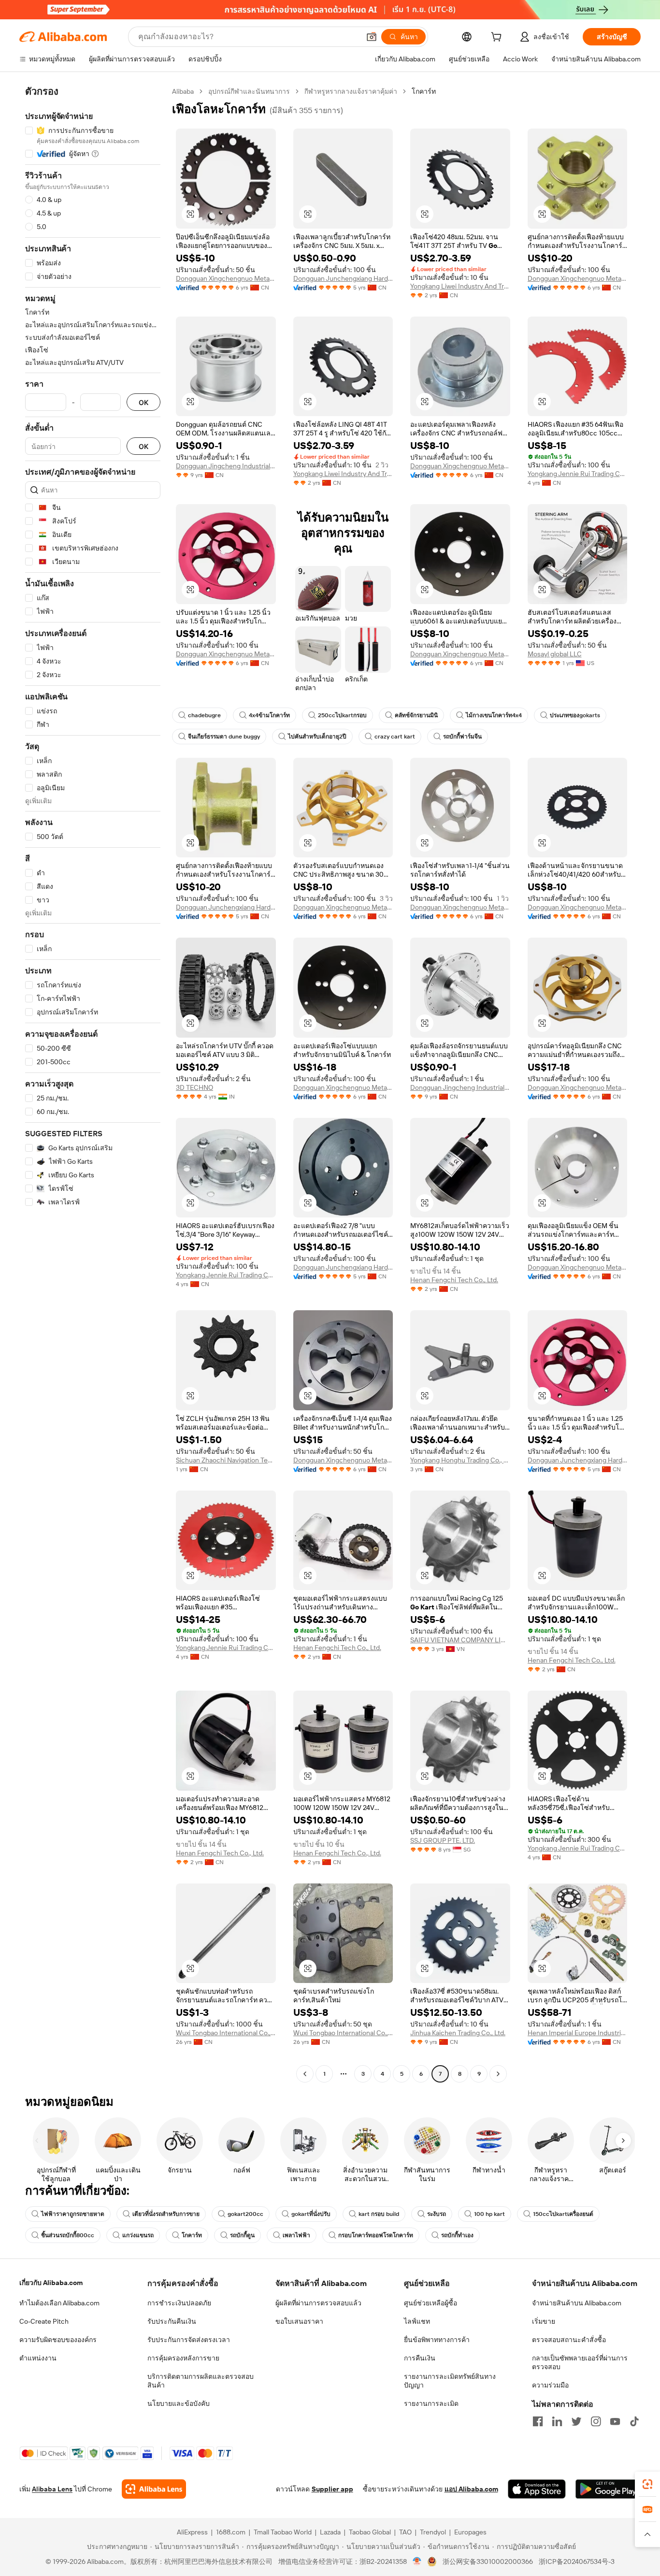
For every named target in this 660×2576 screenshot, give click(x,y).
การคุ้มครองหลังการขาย (183, 2358)
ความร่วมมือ (550, 2385)
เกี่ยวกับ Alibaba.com (51, 2283)
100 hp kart (489, 2214)
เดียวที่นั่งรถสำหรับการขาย (166, 2214)
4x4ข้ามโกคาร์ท (269, 715)
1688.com (231, 2532)
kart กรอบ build (379, 2214)
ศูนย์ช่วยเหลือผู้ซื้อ (430, 2303)
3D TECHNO (194, 1087)
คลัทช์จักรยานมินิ (416, 715)
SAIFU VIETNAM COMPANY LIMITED (460, 1640)
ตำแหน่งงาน (38, 2358)
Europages (470, 2532)
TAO (405, 2532)
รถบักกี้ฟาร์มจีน (462, 737)
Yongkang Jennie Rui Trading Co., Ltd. (578, 474)
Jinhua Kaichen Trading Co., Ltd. (458, 2033)
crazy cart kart (395, 737)
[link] (647, 2484)
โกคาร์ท (192, 2235)
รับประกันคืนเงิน (172, 2321)
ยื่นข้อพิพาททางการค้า (437, 2340)
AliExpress (192, 2532)
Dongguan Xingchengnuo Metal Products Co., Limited (226, 278)
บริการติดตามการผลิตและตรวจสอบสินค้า (201, 2381)
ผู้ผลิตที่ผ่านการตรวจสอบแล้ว (318, 2303)
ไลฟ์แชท (417, 2321)
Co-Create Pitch (44, 2321)
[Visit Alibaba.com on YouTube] (615, 2421)
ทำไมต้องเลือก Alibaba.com (59, 2303)
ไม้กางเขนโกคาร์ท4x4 (494, 715)
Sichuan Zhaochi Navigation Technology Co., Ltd (226, 1460)
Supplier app (332, 2489)
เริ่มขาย (544, 2321)
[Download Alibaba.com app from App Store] (537, 2489)
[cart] (498, 38)
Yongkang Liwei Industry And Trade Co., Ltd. (460, 286)
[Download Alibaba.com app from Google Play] (608, 2489)
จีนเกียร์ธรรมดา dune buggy (224, 737)
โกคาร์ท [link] (424, 91)
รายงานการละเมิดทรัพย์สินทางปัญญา (450, 2381)
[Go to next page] (498, 2074)
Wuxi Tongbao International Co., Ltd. (226, 2033)
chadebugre (204, 715)
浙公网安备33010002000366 (488, 2562)
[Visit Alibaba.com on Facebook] (538, 2421)
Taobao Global (370, 2532)
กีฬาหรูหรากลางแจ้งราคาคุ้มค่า (351, 91)
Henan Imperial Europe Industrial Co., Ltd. (578, 2033)
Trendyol (433, 2532)
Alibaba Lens (52, 2489)
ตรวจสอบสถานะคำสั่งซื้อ (569, 2340)
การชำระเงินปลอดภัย (179, 2303)
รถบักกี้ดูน (242, 2235)
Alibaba (183, 91)
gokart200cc (245, 2214)
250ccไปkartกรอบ (342, 715)
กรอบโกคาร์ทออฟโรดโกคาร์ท (376, 2235)
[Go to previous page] (305, 2074)
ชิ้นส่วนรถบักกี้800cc (68, 2235)
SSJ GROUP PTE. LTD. (443, 1840)
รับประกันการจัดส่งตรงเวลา (189, 2340)
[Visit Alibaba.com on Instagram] (596, 2421)
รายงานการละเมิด (431, 2403)
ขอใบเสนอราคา (299, 2321)
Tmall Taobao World (283, 2532)
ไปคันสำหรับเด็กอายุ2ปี (317, 737)
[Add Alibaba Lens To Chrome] (154, 2489)
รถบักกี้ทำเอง (457, 2235)
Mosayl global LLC (555, 654)
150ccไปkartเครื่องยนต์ (563, 2214)
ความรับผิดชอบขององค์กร (58, 2340)
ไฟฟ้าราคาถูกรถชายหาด (73, 2214)
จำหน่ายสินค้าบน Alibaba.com (577, 2303)
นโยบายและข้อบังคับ (179, 2403)
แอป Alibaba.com (471, 2489)
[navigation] (93, 1084)
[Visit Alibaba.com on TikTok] (634, 2421)
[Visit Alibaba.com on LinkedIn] (557, 2421)
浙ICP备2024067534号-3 (577, 2562)
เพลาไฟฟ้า (296, 2235)
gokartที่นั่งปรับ (311, 2214)
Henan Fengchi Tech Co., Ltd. (454, 1280)
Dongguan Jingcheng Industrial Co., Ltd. (226, 466)
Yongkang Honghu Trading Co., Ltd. (460, 1460)
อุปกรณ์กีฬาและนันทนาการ (249, 91)
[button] (372, 37)
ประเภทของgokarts (575, 715)
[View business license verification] (417, 2562)
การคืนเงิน (420, 2358)
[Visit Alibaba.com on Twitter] (576, 2421)
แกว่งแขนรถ (138, 2235)
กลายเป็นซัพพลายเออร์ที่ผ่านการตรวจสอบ (580, 2362)
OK (143, 402)
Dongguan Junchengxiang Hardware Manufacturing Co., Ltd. (343, 278)
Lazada (330, 2532)
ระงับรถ (437, 2214)
